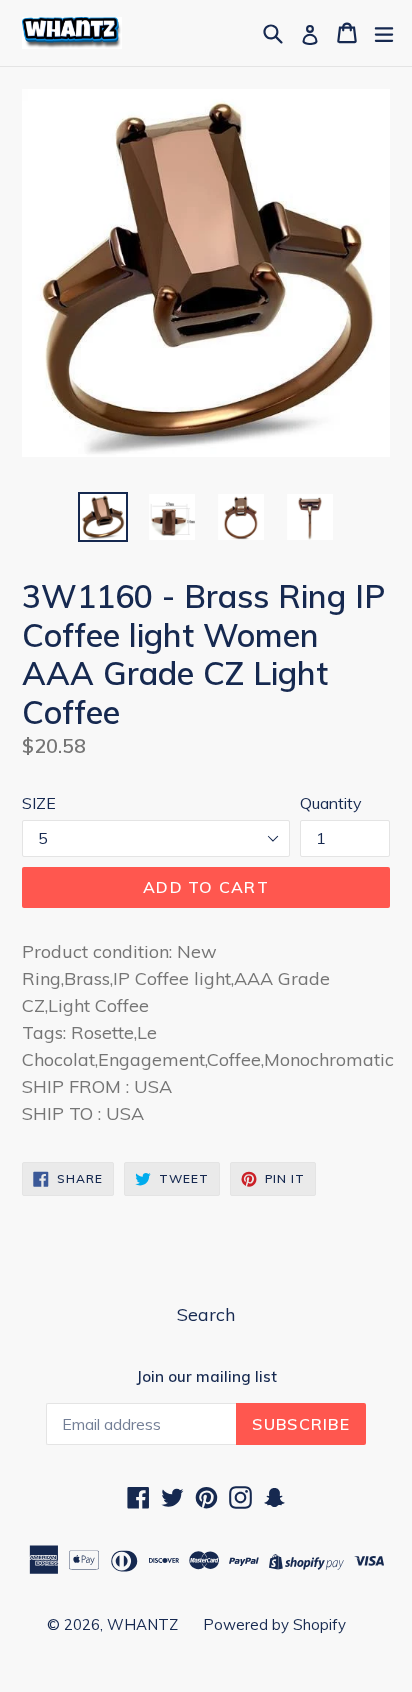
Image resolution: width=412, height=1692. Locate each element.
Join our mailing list (206, 1377)
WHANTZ (142, 1624)
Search (206, 1314)
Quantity (331, 803)
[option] (102, 517)
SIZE (39, 803)
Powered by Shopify (274, 1624)
